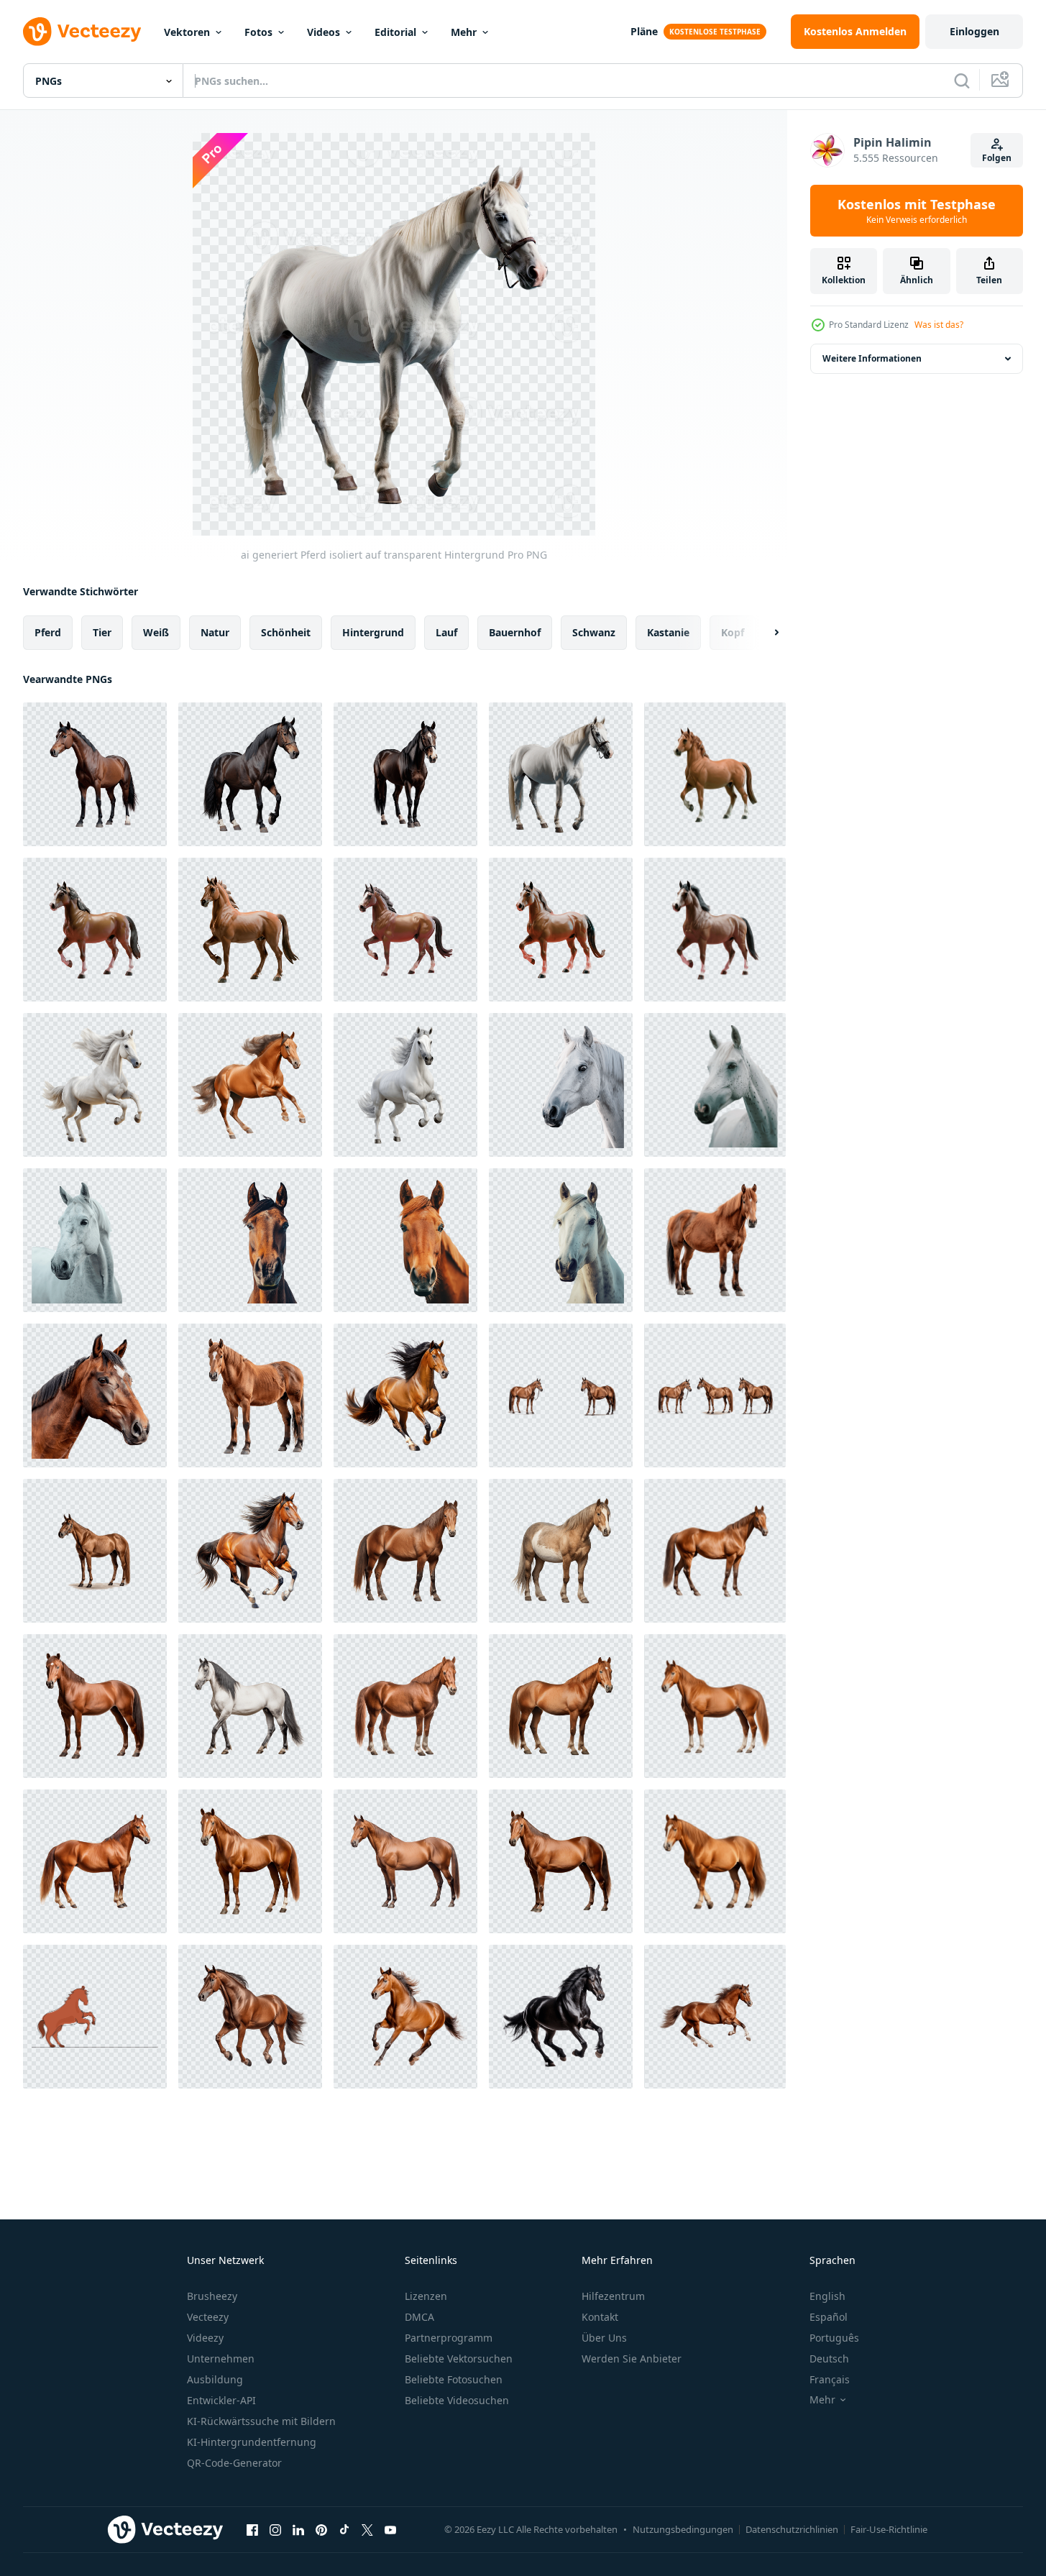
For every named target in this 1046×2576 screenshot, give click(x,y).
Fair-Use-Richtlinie (889, 2529)
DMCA (419, 2317)
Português (834, 2338)
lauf (446, 632)
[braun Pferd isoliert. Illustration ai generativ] (715, 2017)
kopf (733, 632)
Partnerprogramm (449, 2338)
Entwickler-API (221, 2400)
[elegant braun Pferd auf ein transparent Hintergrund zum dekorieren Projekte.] (95, 1551)
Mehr (464, 32)
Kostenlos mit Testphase (917, 211)
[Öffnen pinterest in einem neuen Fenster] (321, 2529)
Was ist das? (939, 325)
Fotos (258, 32)
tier (102, 632)
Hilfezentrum (613, 2296)
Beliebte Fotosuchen (454, 2379)
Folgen (997, 158)
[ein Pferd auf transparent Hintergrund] (561, 1085)
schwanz (594, 632)
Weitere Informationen (872, 358)
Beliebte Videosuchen (457, 2400)
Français (830, 2379)
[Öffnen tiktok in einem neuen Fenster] (344, 2529)
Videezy (205, 2338)
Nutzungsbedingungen (683, 2529)
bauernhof (515, 632)
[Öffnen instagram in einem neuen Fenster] (275, 2529)
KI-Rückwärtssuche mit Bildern (261, 2421)
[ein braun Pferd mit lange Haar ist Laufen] (250, 1551)
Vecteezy (208, 2317)
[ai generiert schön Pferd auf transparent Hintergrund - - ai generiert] (405, 1551)
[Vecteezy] (82, 32)
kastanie (668, 632)
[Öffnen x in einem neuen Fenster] (367, 2529)
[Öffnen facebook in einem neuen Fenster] (252, 2529)
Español (829, 2317)
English (827, 2296)
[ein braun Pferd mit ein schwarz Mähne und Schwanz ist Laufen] (405, 1395)
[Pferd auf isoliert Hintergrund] (715, 1240)
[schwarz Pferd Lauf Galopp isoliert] (561, 2017)
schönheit (286, 632)
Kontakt (600, 2317)
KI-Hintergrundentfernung (252, 2442)
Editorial (395, 32)
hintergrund (373, 632)
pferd (48, 632)
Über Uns (604, 2338)
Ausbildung (215, 2379)
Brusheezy (212, 2296)
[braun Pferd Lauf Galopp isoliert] (405, 2017)
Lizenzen (426, 2296)
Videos (324, 32)
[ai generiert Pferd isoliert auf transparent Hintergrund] (95, 774)
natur (215, 632)
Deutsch (829, 2359)
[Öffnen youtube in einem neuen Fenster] (390, 2529)
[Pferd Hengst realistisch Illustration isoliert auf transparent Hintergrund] (715, 774)
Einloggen (974, 31)
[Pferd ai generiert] (250, 2017)
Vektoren (187, 32)
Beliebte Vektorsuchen (459, 2359)
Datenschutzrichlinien (792, 2529)
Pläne (644, 31)
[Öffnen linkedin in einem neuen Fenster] (298, 2529)
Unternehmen (221, 2359)
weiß (156, 632)
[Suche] (962, 81)
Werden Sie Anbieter (632, 2359)
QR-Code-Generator (234, 2463)
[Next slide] (764, 633)
